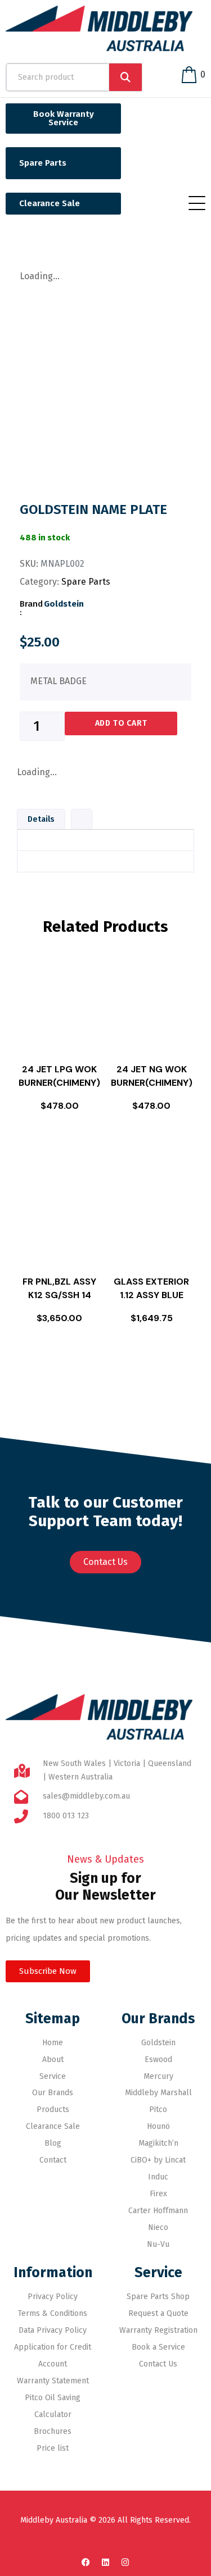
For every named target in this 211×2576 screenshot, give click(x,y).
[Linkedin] (106, 2562)
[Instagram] (125, 2562)
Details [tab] (41, 819)
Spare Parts (86, 582)
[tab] (82, 817)
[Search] (125, 77)
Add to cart (121, 723)
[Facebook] (86, 2562)
